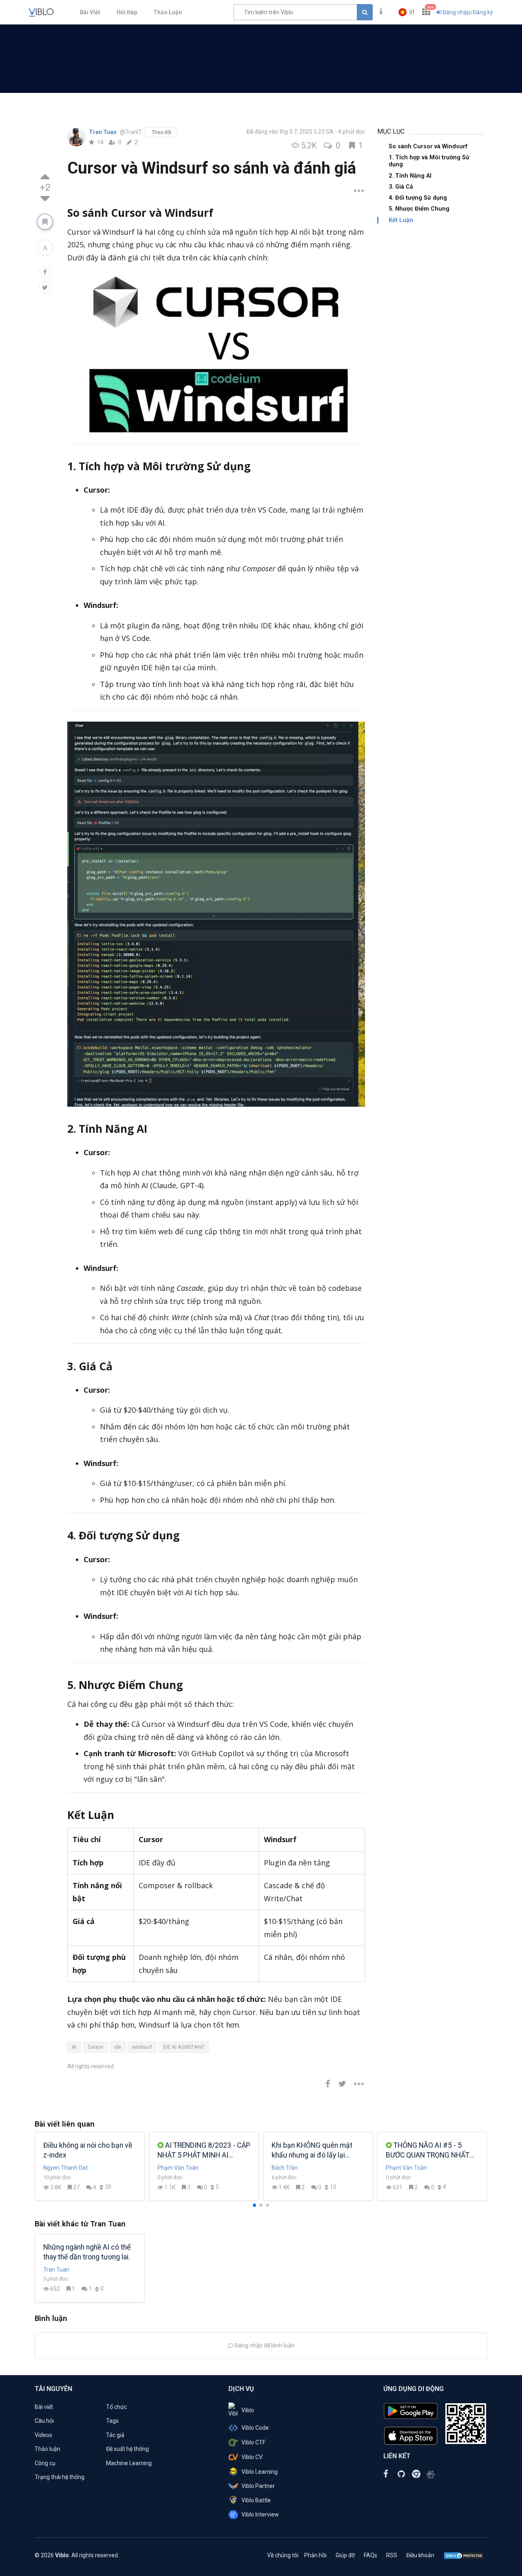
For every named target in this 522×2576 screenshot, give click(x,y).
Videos (43, 2435)
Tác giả (115, 2435)
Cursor (95, 2047)
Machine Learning (129, 2463)
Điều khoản (420, 2555)
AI (74, 2047)
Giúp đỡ (345, 2555)
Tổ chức (116, 2407)
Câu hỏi (44, 2421)
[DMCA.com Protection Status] (464, 2555)
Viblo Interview (260, 2514)
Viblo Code (255, 2428)
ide (118, 2047)
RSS (392, 2555)
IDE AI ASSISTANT (184, 2047)
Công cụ (45, 2463)
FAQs (370, 2555)
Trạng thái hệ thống (60, 2477)
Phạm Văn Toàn (178, 2168)
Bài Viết (90, 12)
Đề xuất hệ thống (127, 2449)
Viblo (248, 2410)
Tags (112, 2421)
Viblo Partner (258, 2486)
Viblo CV (252, 2457)
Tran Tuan (103, 132)
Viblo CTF (253, 2442)
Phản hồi (315, 2555)
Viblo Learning (260, 2472)
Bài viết (44, 2407)
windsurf (142, 2047)
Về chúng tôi (283, 2555)
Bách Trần (285, 2168)
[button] (406, 12)
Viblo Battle (256, 2500)
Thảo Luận (168, 12)
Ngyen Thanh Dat (65, 2168)
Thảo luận (48, 2449)
